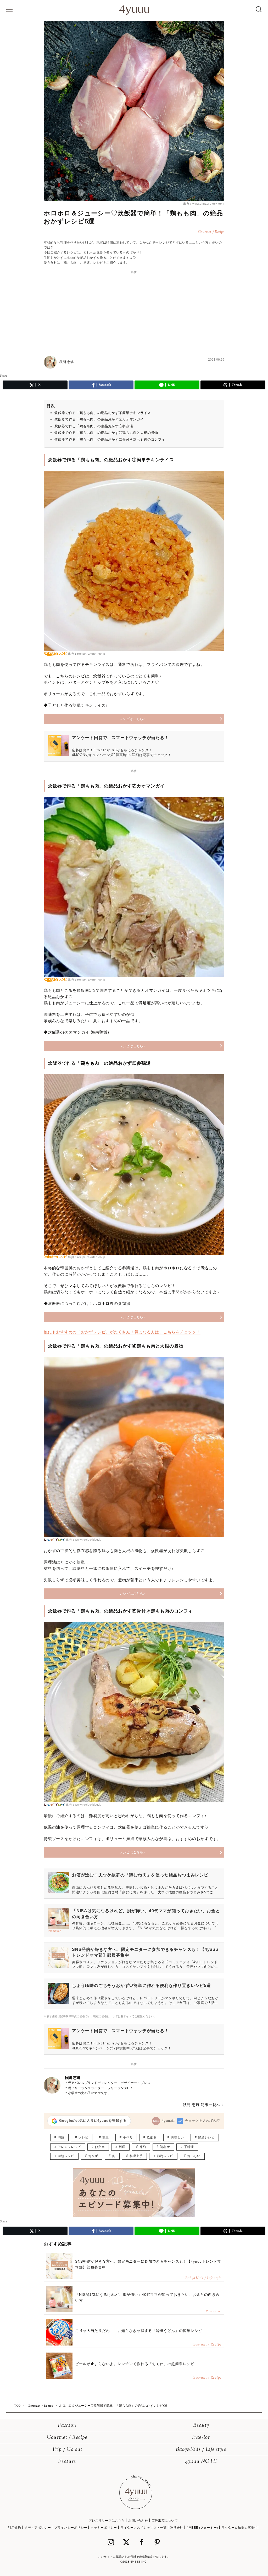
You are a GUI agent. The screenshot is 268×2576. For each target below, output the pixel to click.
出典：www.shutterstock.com (204, 204)
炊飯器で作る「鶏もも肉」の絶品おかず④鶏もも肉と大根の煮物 (106, 433)
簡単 (106, 2137)
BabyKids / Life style (201, 2450)
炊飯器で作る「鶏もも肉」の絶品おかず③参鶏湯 (94, 426)
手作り (128, 2137)
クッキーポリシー (104, 2528)
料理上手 (136, 2156)
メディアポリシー (38, 2528)
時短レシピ (66, 2156)
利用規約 (14, 2528)
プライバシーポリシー (71, 2528)
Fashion (67, 2426)
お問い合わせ (138, 2521)
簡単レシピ (206, 2137)
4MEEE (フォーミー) (202, 2528)
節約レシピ (165, 2156)
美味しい (177, 2137)
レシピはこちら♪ (132, 719)
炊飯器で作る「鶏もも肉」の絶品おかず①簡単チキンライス (103, 413)
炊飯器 (152, 2137)
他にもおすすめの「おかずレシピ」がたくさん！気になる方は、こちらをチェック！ (122, 1332)
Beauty (201, 2426)
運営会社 (177, 2528)
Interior (201, 2438)
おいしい (194, 2156)
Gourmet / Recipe (67, 2438)
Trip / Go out (67, 2450)
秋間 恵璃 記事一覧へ (202, 2105)
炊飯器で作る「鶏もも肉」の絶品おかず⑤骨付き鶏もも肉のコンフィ (110, 439)
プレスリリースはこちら (107, 2521)
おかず (93, 2156)
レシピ (83, 2137)
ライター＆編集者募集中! (240, 2528)
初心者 (165, 2147)
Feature (67, 2462)
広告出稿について (165, 2521)
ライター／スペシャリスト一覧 (143, 2528)
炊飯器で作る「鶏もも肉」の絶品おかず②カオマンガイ (99, 419)
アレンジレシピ (69, 2147)
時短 (61, 2137)
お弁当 (100, 2147)
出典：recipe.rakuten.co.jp (87, 654)
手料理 (189, 2147)
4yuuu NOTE (201, 2462)
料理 (122, 2147)
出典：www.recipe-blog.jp (84, 1540)
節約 (143, 2147)
